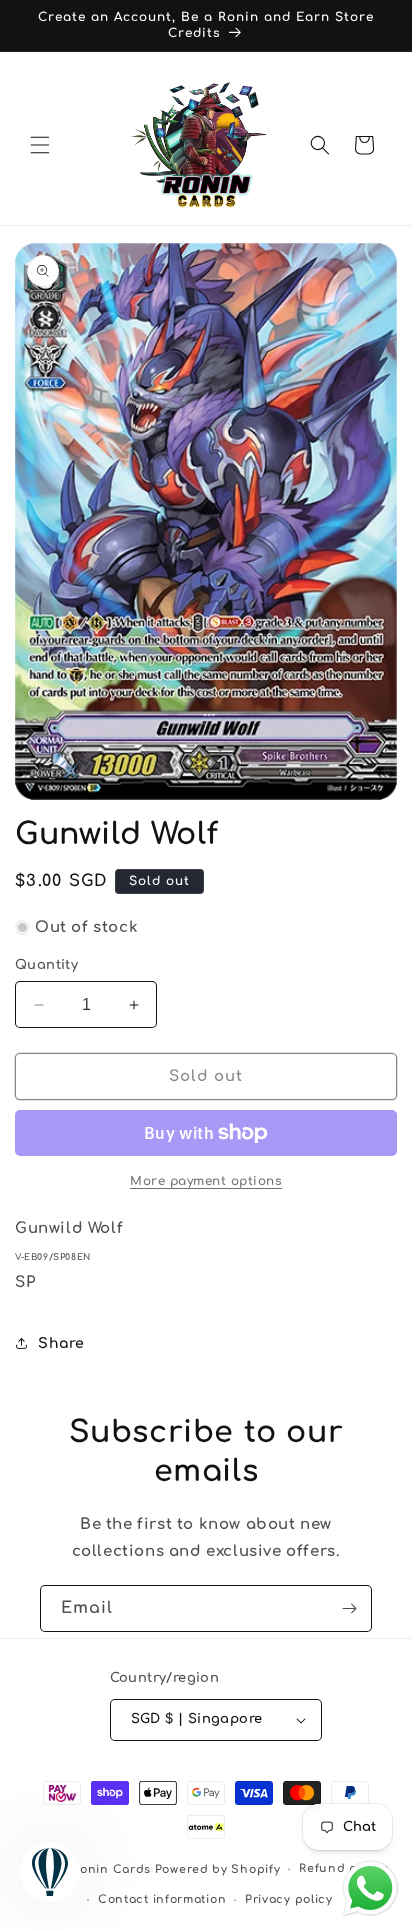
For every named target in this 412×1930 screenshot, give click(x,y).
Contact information (162, 1899)
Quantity (46, 965)
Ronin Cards (111, 1869)
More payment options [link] (206, 1181)
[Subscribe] (349, 1608)
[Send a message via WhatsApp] (370, 1888)
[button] (40, 145)
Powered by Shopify (218, 1869)
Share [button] (61, 1343)
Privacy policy (289, 1899)
